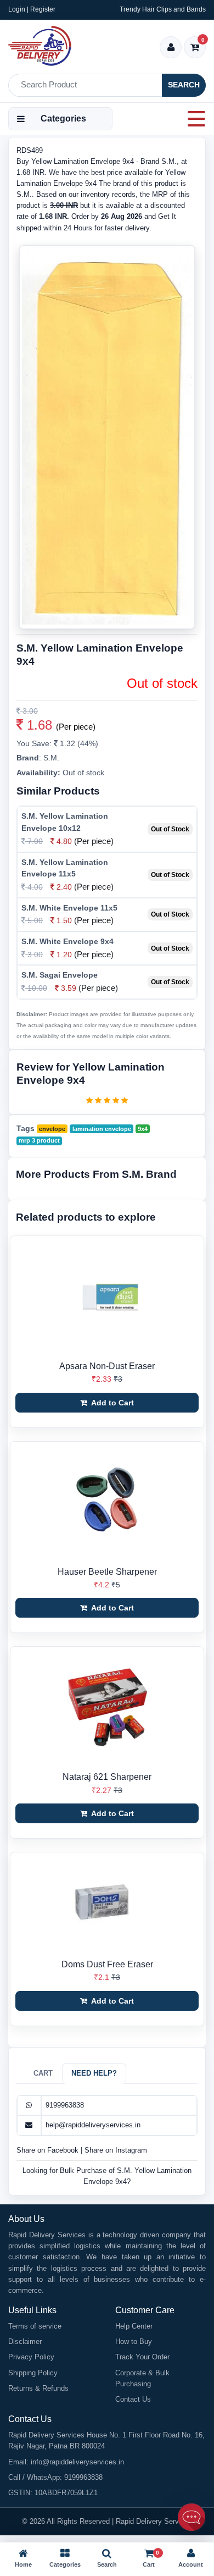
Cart (43, 2073)
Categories (63, 118)
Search (184, 85)
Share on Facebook (49, 2150)
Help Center (134, 2326)
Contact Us (133, 2399)
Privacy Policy (31, 2357)
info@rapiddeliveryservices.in (77, 2462)
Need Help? (94, 2073)
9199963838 (65, 2105)
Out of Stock (170, 829)
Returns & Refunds (38, 2388)
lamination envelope (102, 1129)
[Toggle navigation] (193, 119)
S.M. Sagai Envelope (60, 975)
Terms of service (35, 2326)
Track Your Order (142, 2357)
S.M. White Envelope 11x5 (69, 908)
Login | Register (32, 9)
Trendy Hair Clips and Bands (163, 9)
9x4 (143, 1129)
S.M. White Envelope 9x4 (67, 941)
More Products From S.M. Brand (96, 1174)
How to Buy (134, 2341)
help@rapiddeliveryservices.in (93, 2125)
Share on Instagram (116, 2150)
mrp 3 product (39, 1140)
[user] (171, 48)
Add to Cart (112, 1403)
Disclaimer (25, 2341)
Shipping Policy (33, 2373)
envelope (52, 1129)
